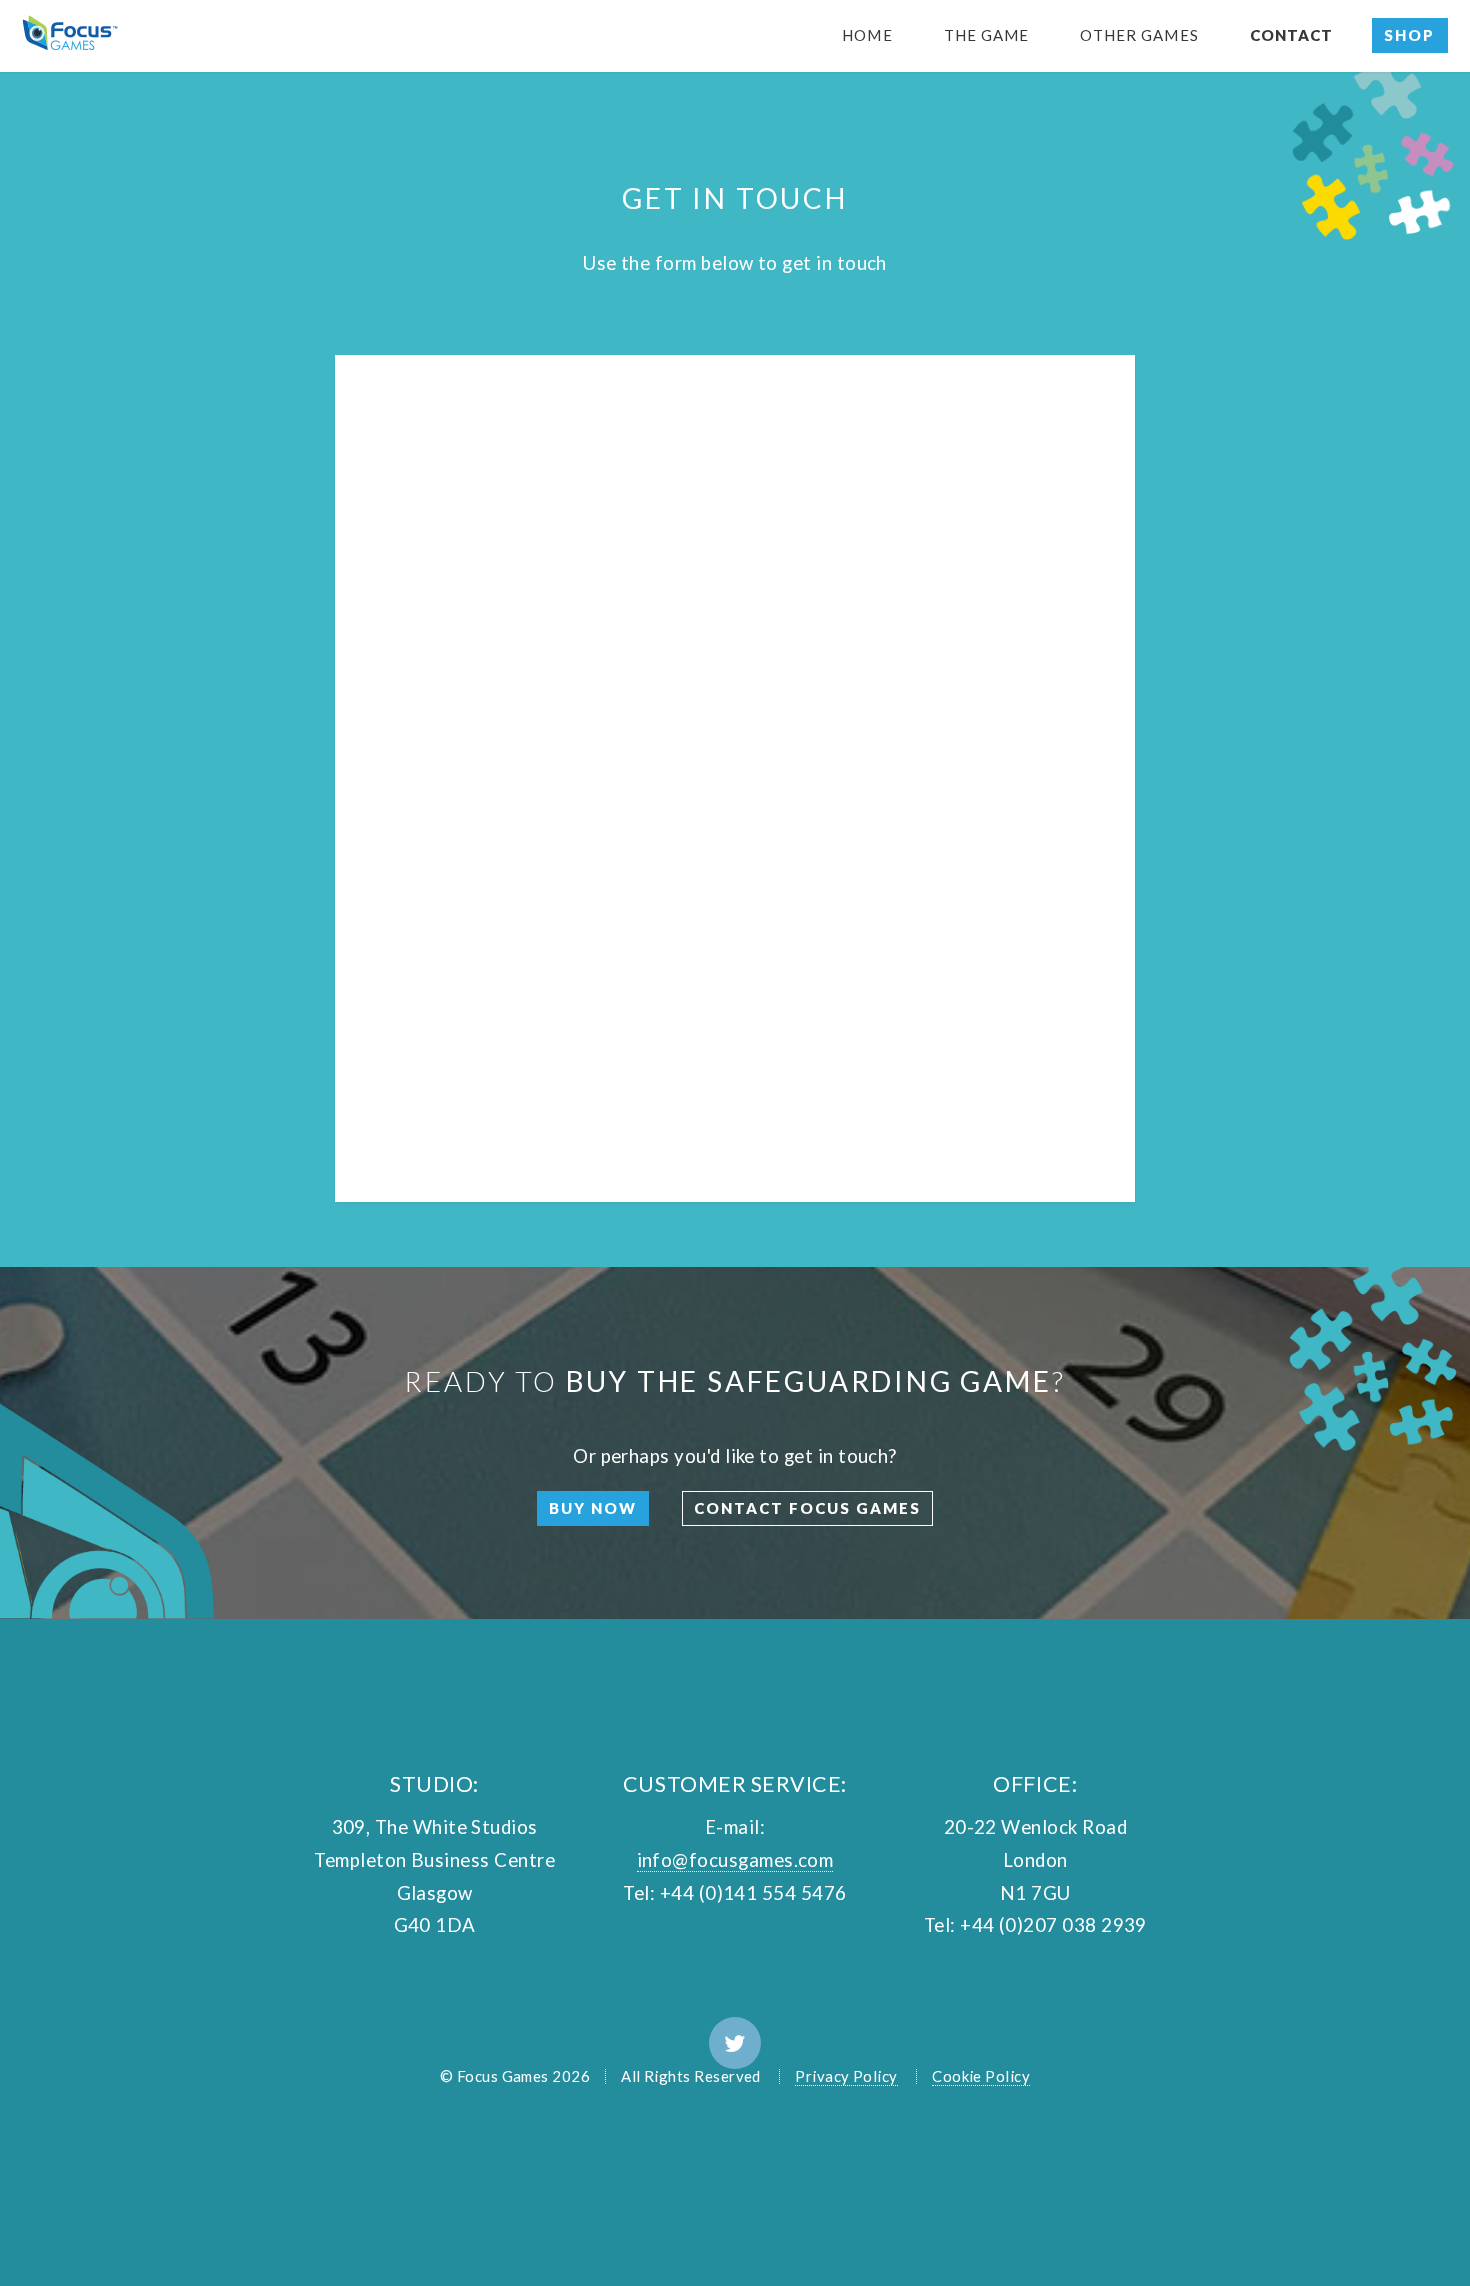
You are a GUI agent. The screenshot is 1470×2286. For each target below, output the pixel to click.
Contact (1292, 35)
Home (867, 35)
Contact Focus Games (807, 1508)
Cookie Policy (981, 2076)
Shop (1409, 35)
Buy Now (593, 1508)
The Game (987, 35)
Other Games (1139, 35)
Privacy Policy (846, 2076)
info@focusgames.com (735, 1860)
